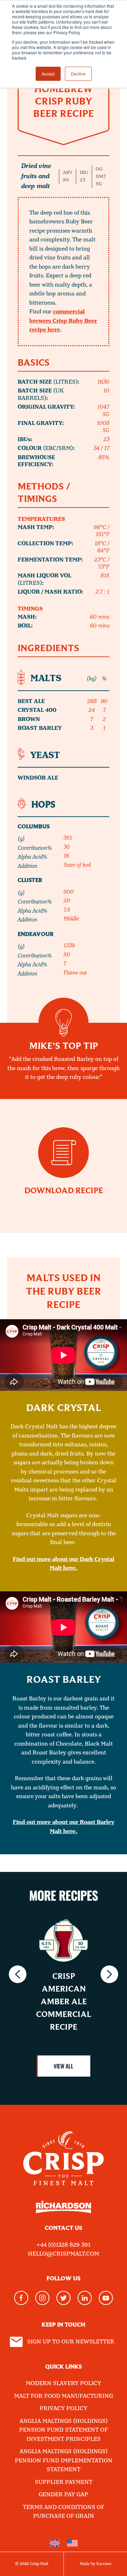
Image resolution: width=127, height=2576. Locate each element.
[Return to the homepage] (64, 2153)
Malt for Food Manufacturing (64, 2396)
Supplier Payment (64, 2482)
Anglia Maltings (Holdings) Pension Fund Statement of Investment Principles (64, 2430)
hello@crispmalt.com (64, 2254)
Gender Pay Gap (64, 2495)
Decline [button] (78, 74)
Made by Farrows (95, 2564)
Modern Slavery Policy (64, 2383)
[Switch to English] (55, 2543)
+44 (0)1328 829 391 (64, 2245)
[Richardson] (64, 2212)
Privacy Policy (64, 2409)
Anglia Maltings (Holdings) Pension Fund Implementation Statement (64, 2461)
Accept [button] (48, 74)
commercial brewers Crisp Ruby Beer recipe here (63, 321)
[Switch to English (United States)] (72, 2543)
